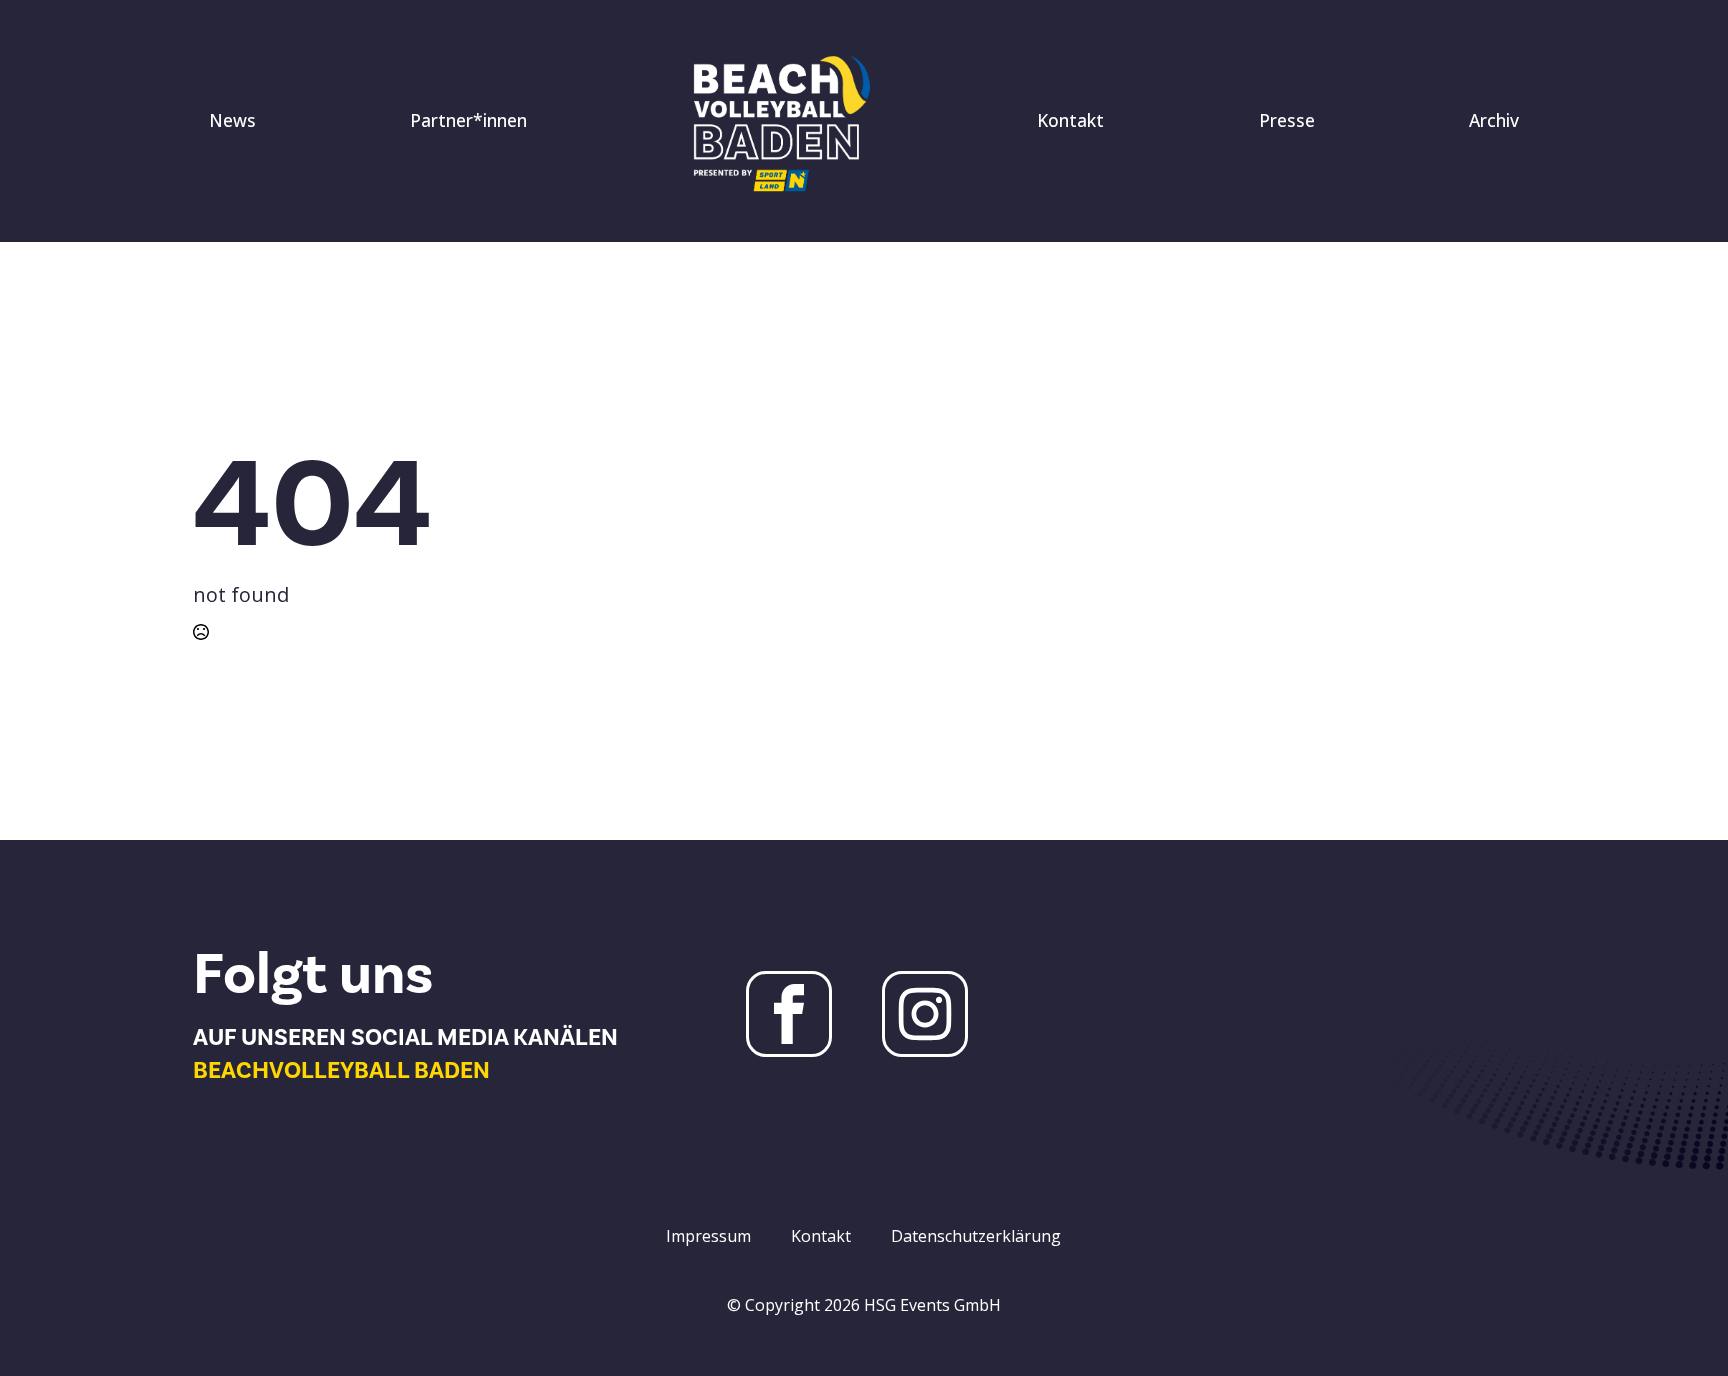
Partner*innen (468, 120)
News (232, 120)
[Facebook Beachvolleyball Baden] (789, 1014)
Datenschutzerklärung (976, 1236)
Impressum (708, 1236)
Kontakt (1070, 120)
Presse (1287, 120)
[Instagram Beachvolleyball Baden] (925, 1014)
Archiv (1494, 120)
